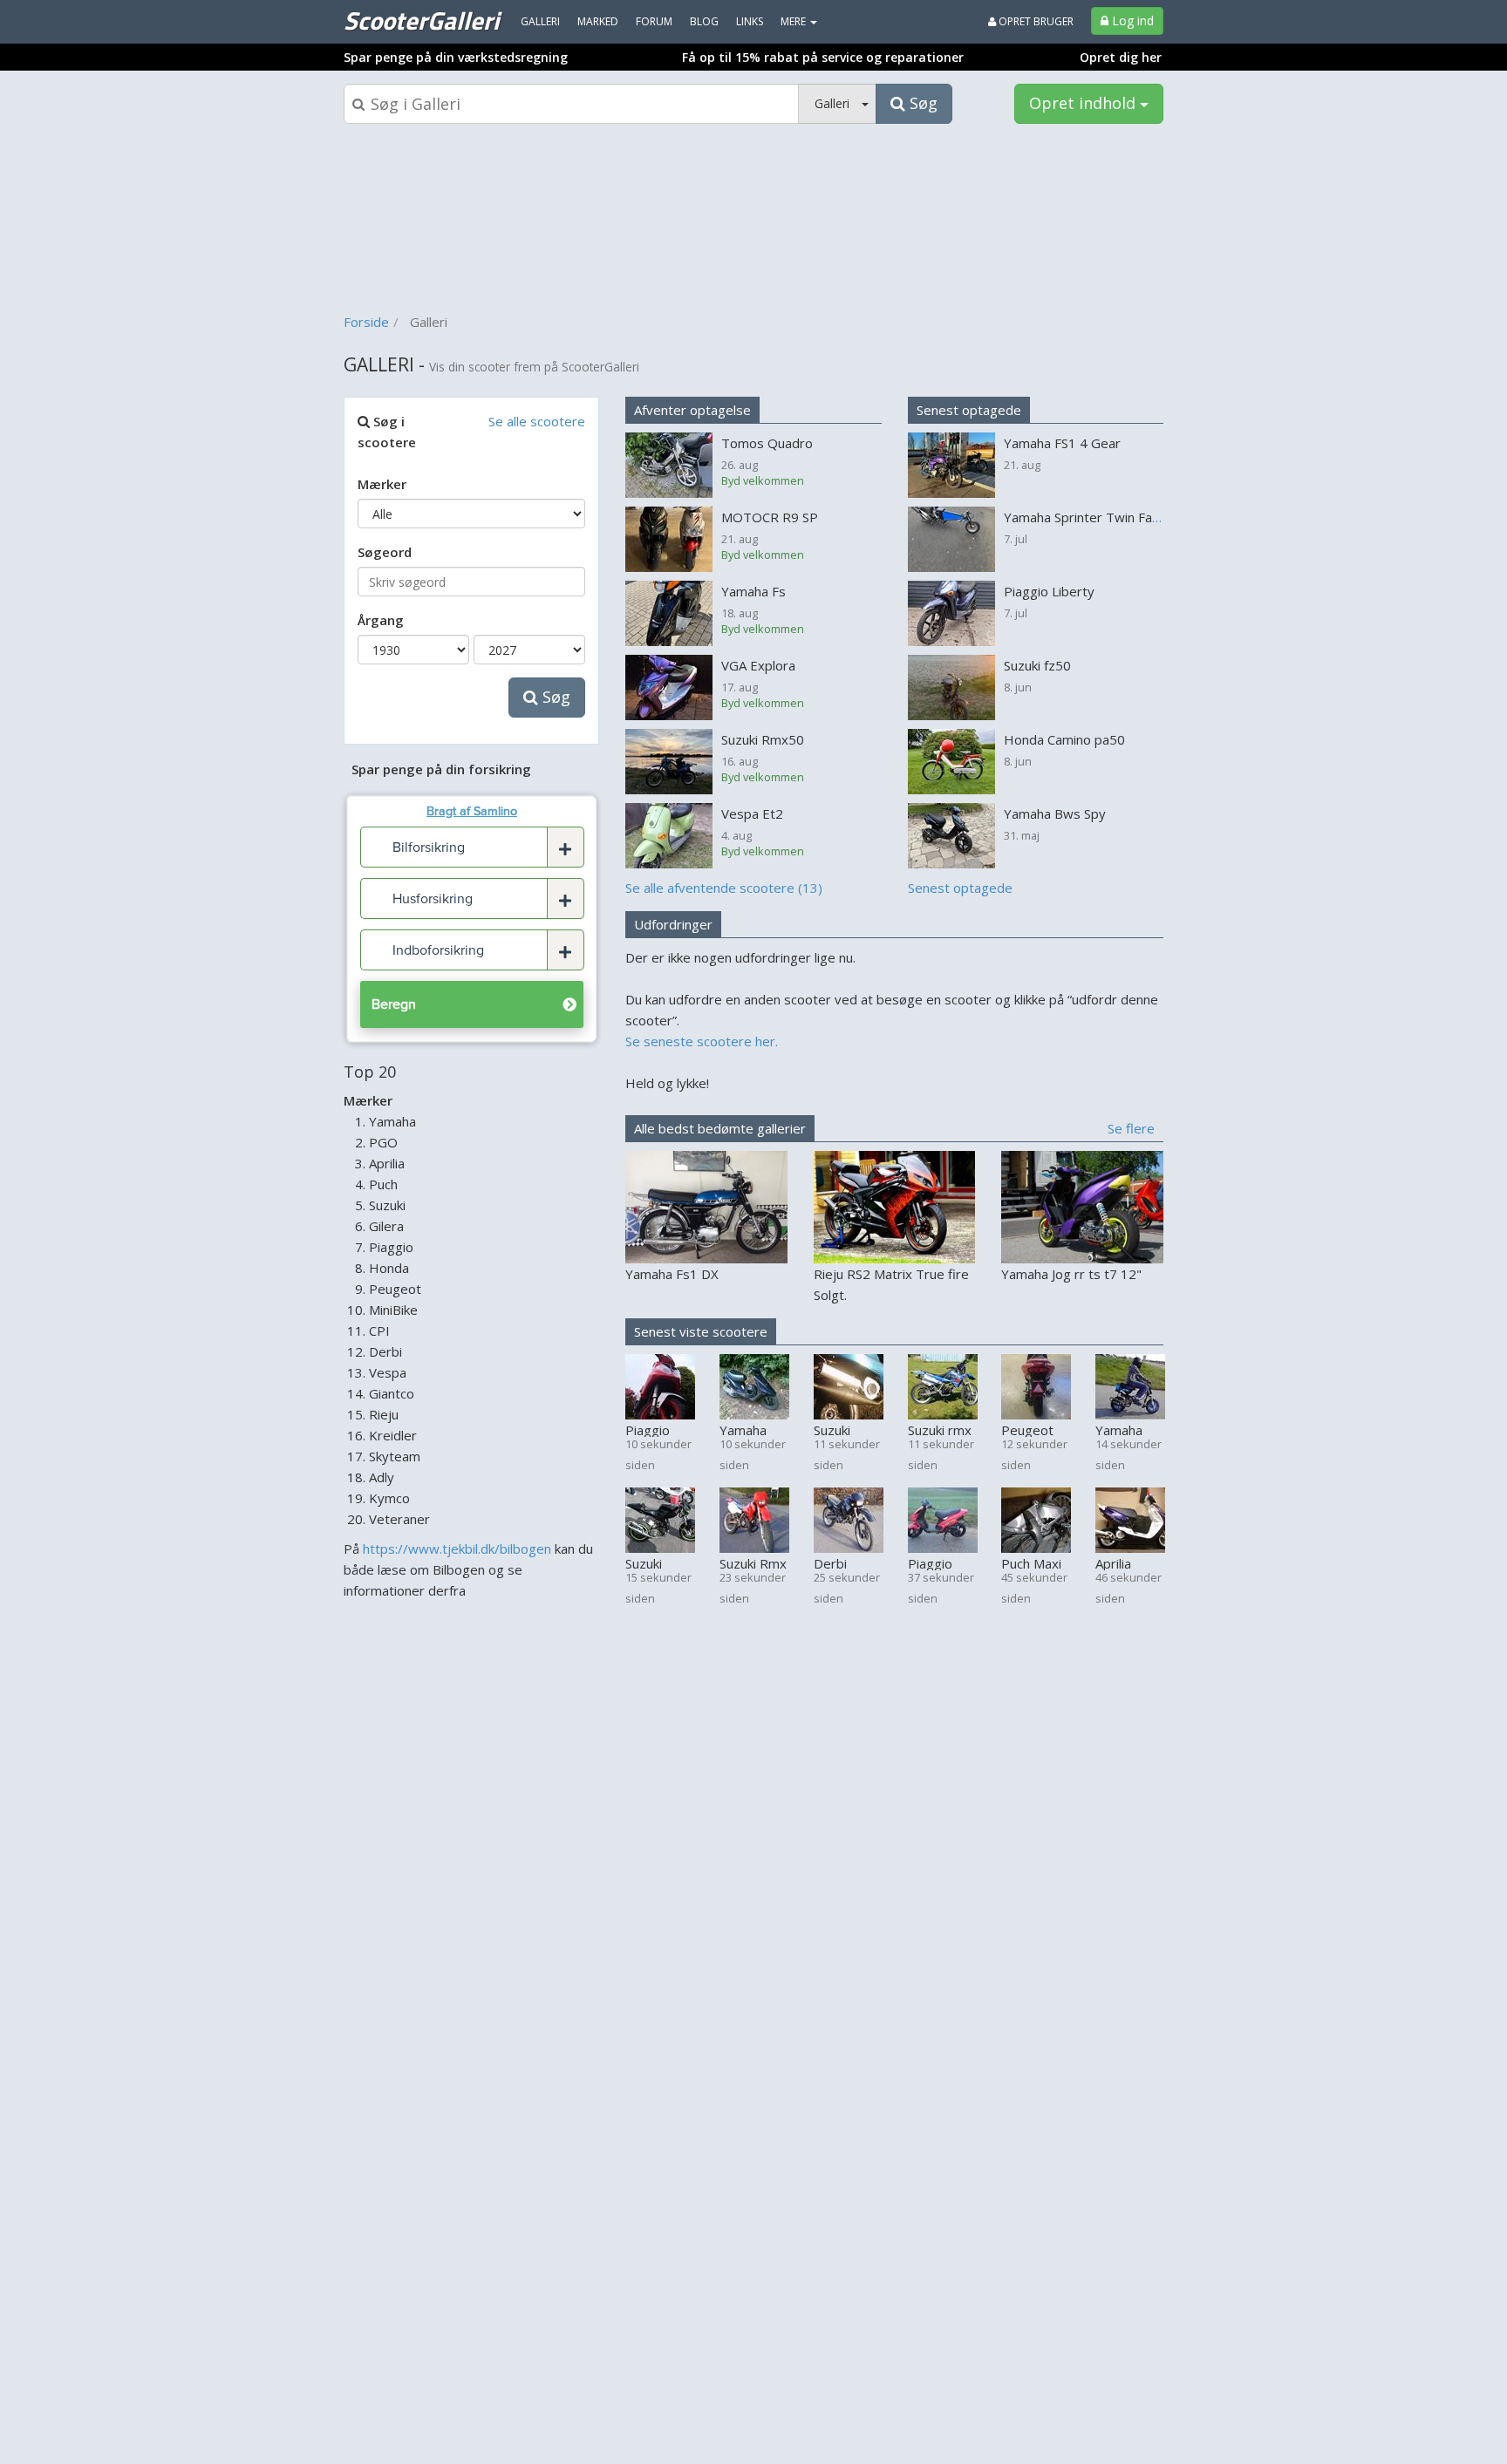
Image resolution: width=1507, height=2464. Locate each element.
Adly (382, 1477)
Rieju (384, 1414)
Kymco (389, 1498)
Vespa (388, 1372)
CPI (379, 1331)
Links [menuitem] (750, 21)
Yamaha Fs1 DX (672, 1274)
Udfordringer (673, 924)
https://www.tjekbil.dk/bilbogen (457, 1549)
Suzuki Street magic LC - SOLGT (656, 1562)
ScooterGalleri (421, 20)
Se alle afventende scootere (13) (724, 888)
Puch (383, 1184)
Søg (554, 697)
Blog (704, 21)
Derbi (385, 1351)
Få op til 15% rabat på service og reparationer (823, 57)
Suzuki (387, 1205)
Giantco (392, 1393)
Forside (366, 322)
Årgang (381, 620)
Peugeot (395, 1289)
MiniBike (393, 1310)
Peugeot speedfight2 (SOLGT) (1035, 1429)
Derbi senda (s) (842, 1562)
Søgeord (385, 552)
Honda (389, 1268)
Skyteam (395, 1456)
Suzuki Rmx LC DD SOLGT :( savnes (753, 1562)
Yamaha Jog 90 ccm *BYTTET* (752, 1429)
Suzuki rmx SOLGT (940, 1429)
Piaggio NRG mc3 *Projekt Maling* (654, 1429)
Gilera (386, 1226)
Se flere (1131, 1128)
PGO (383, 1142)
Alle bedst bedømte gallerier (720, 1128)
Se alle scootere (537, 421)
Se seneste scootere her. (702, 1041)
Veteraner (399, 1519)
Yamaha (392, 1121)
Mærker (382, 484)
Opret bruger (1035, 21)
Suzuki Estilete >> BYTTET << (846, 1429)
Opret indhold (1084, 103)
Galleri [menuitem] (540, 21)
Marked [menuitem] (598, 21)
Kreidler (393, 1435)
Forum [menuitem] (654, 21)
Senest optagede (969, 410)
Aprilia (387, 1163)
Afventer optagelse (692, 410)
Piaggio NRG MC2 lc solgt (937, 1562)
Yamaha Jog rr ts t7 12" (1071, 1274)
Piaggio (391, 1247)
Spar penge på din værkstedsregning (456, 57)
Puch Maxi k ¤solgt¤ (1031, 1562)
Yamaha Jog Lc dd (1123, 1429)
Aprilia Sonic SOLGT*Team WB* (1129, 1562)
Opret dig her (1121, 57)
